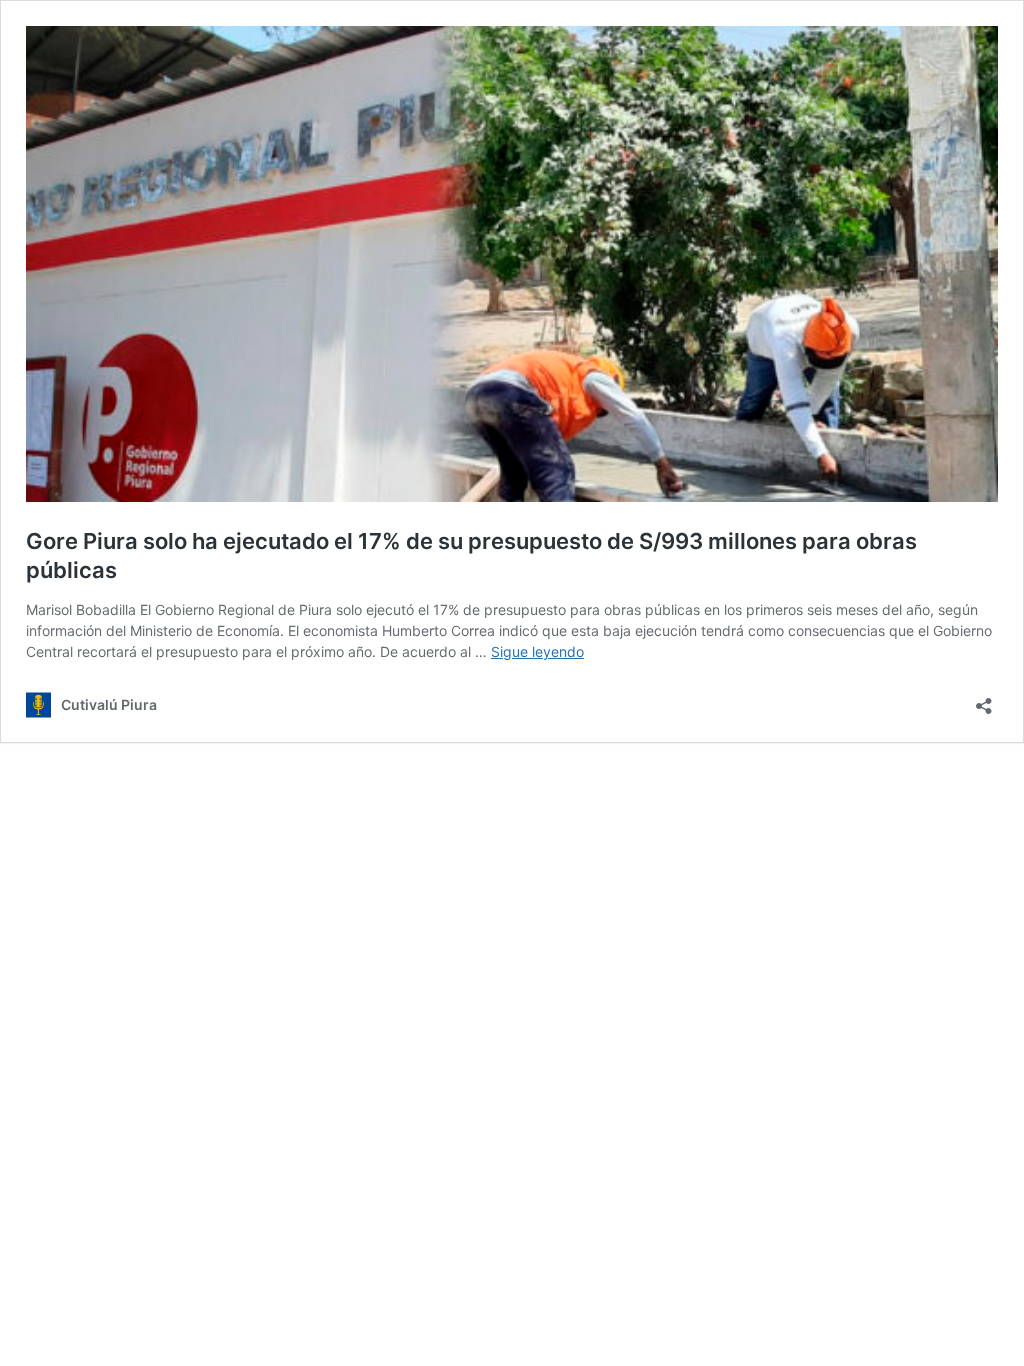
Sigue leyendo (537, 651)
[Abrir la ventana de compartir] (984, 699)
